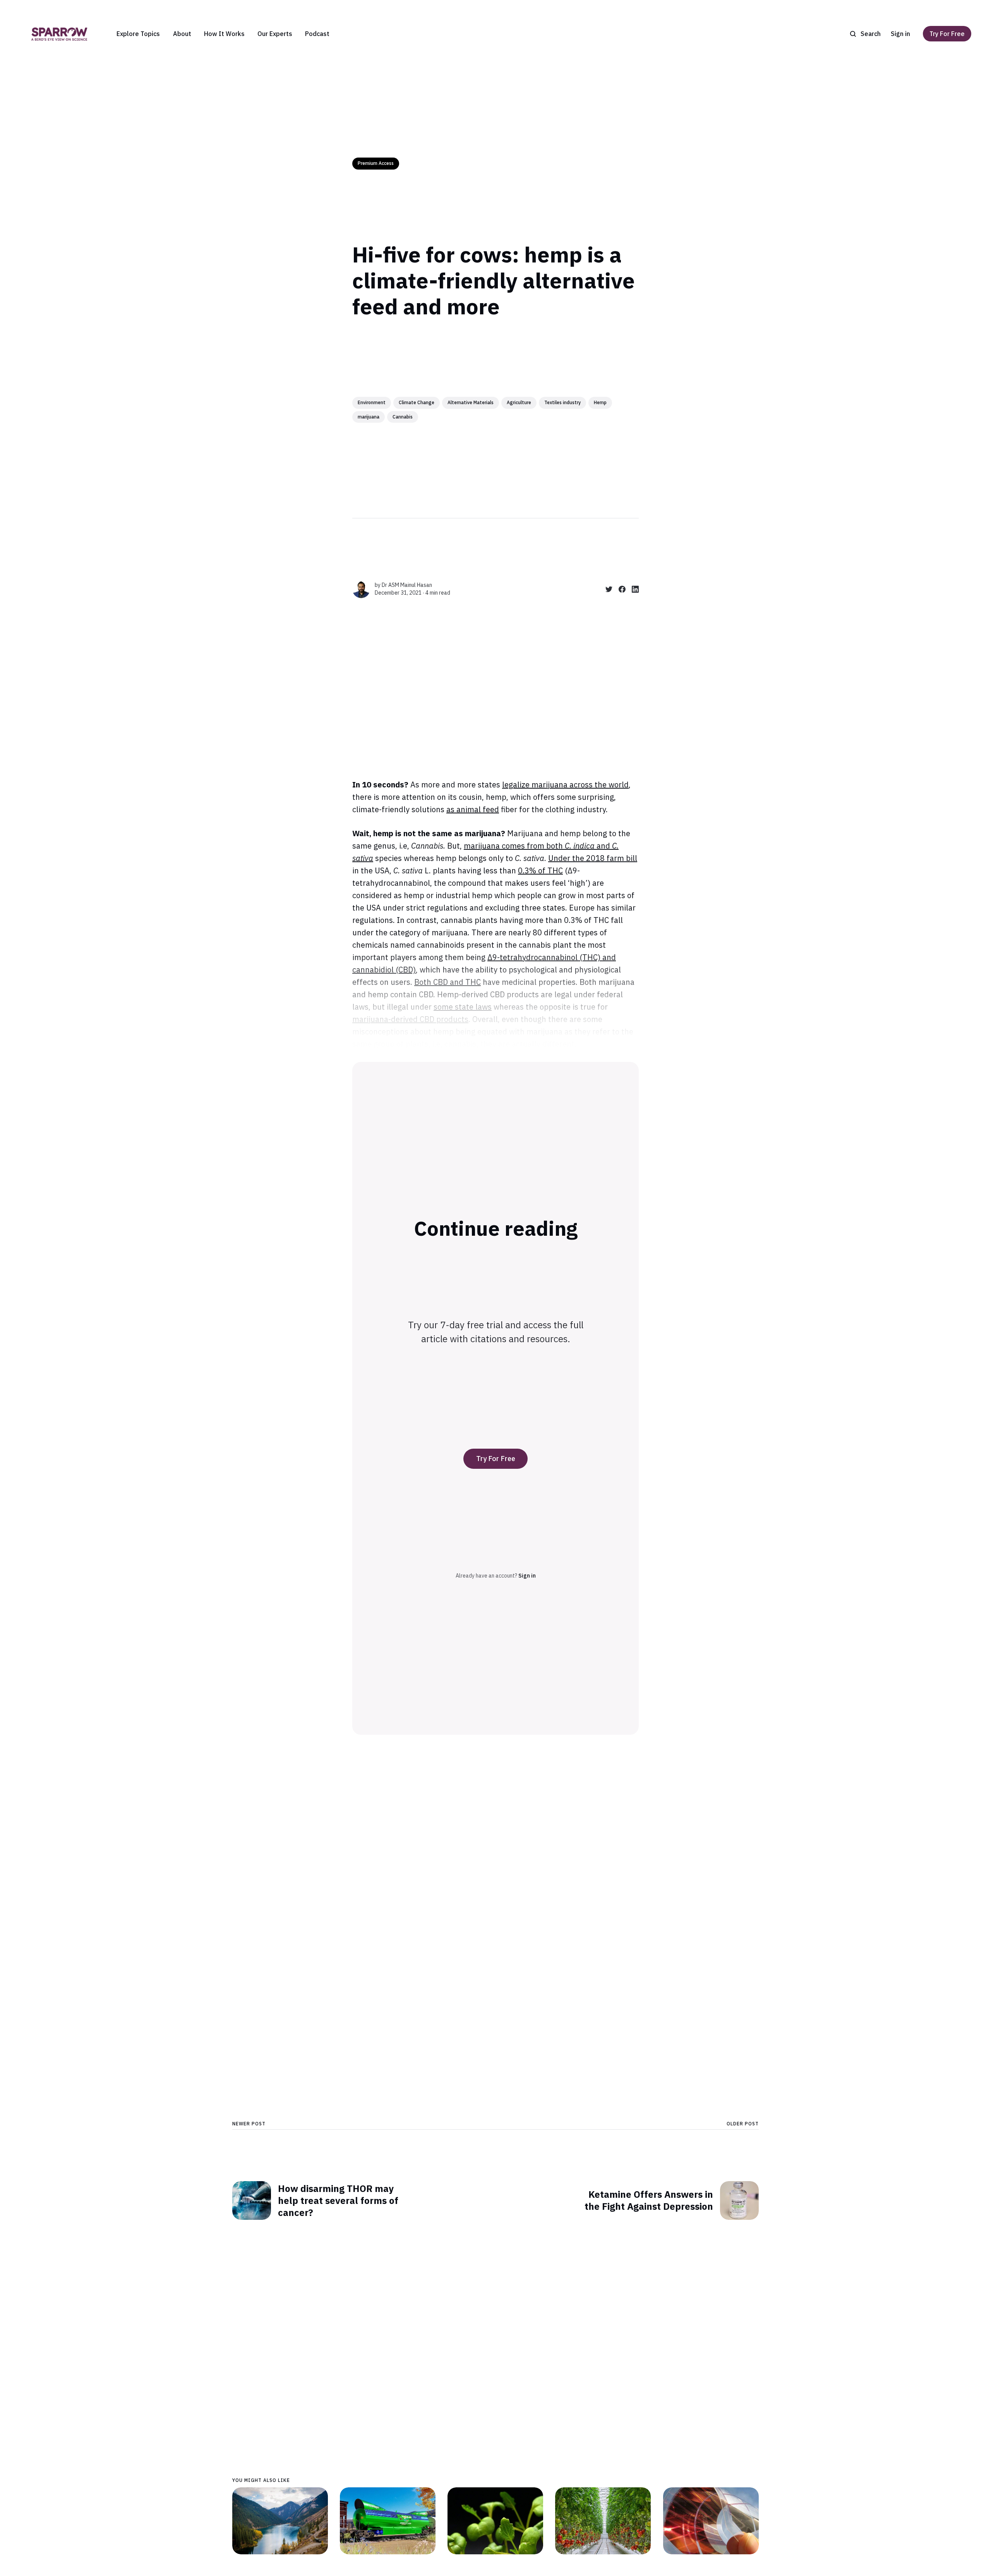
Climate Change (417, 402)
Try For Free (947, 34)
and (603, 846)
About (182, 34)
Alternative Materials (471, 402)
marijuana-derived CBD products (410, 1019)
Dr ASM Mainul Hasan (407, 585)
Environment (372, 402)
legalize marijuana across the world (565, 785)
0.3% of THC (540, 870)
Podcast (317, 34)
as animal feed (473, 809)
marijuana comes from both (514, 846)
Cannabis (403, 417)
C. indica (580, 846)
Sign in (900, 34)
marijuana (369, 417)
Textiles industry (562, 402)
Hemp (600, 402)
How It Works (224, 34)
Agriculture (519, 402)
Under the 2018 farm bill (593, 858)
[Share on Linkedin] (632, 589)
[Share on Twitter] (606, 589)
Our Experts (275, 34)
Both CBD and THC (447, 982)
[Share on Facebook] (619, 589)
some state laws (463, 1007)
